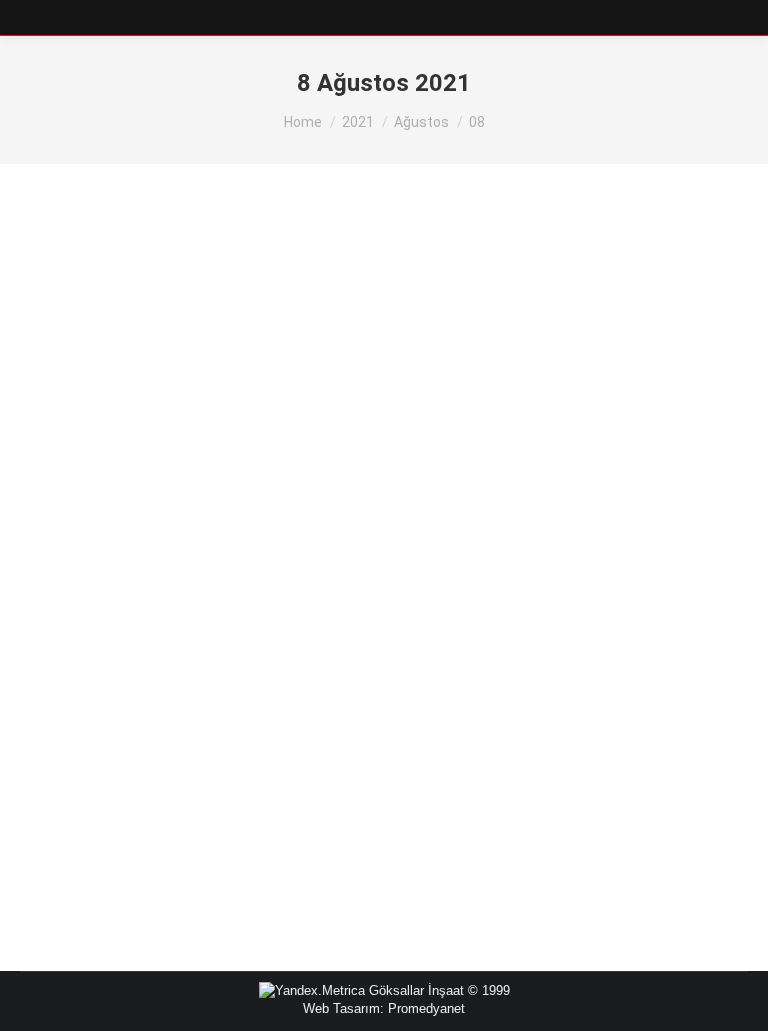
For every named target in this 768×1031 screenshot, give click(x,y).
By (132, 733)
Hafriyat (67, 733)
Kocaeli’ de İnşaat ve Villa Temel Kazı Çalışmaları (246, 700)
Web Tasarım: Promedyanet (384, 1008)
